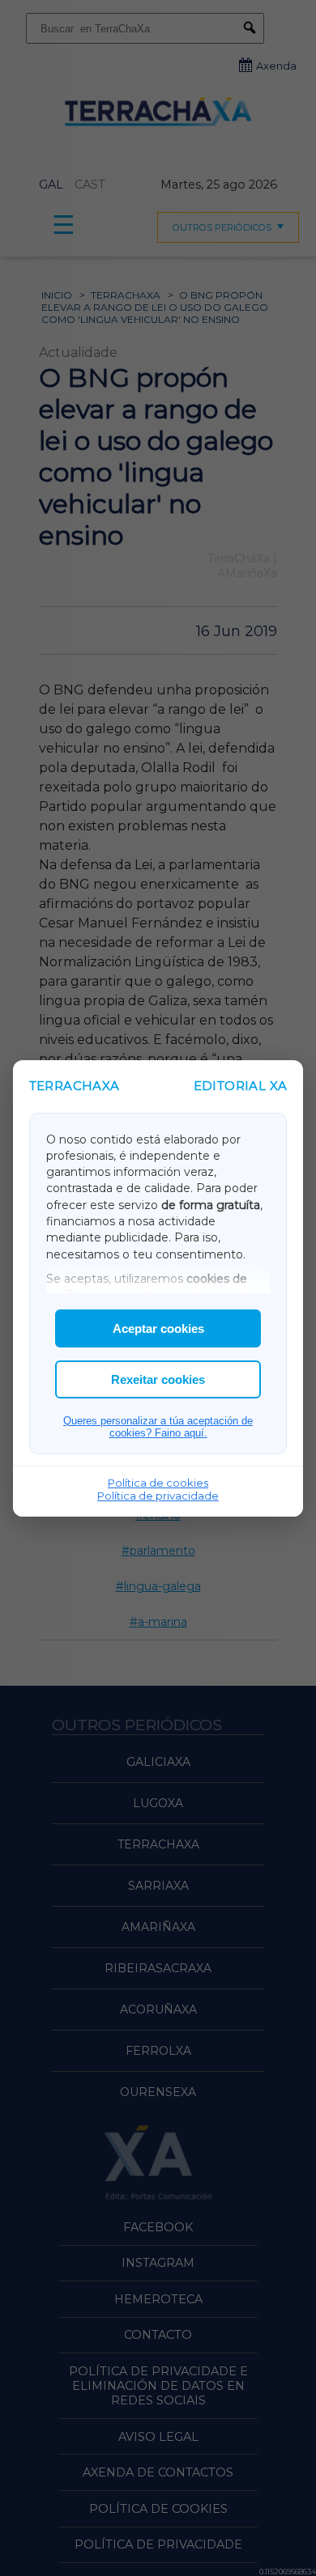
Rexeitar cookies (158, 1379)
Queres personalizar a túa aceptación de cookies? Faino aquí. (158, 1427)
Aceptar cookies (158, 1328)
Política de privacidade (158, 1496)
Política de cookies (158, 1483)
